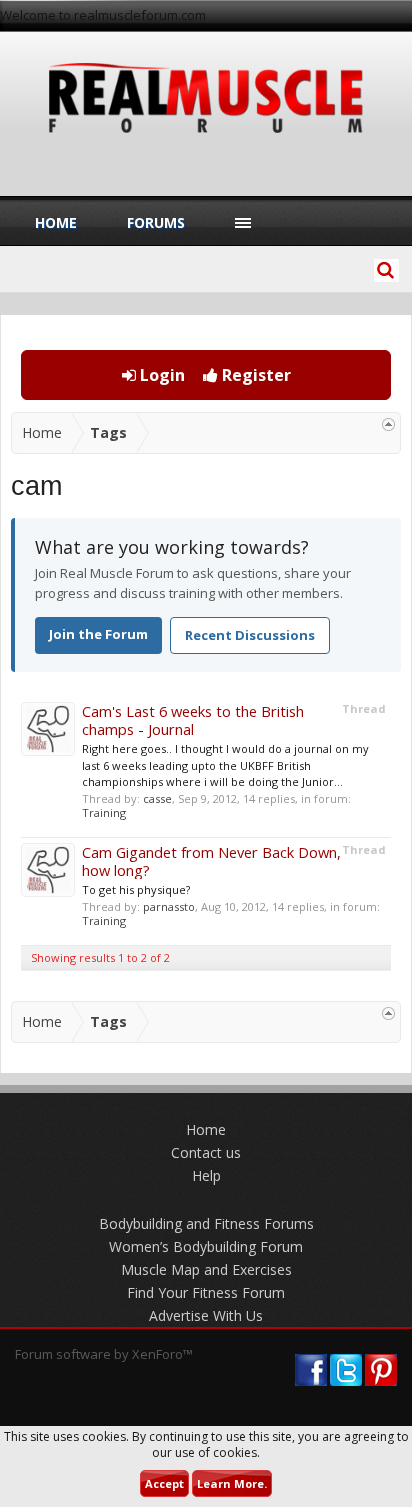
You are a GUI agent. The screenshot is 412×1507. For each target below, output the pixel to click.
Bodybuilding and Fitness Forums (206, 1223)
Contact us (206, 1152)
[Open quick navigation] (388, 424)
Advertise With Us (206, 1315)
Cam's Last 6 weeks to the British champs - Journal (193, 720)
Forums (156, 222)
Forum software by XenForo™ (104, 1354)
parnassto (169, 906)
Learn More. (232, 1483)
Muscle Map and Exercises (206, 1269)
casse (157, 798)
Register (254, 375)
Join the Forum (98, 634)
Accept (164, 1483)
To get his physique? (136, 889)
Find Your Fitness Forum (206, 1292)
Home (56, 222)
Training (104, 812)
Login (160, 375)
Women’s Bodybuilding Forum (206, 1246)
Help (206, 1175)
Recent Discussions (250, 635)
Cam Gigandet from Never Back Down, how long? (211, 861)
